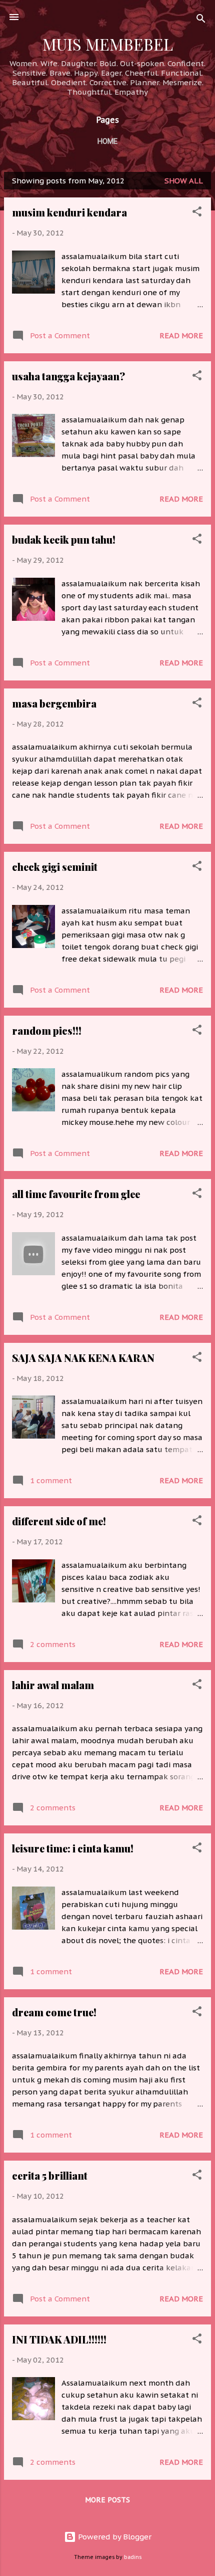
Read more (181, 335)
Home (107, 141)
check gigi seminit (55, 867)
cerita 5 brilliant (50, 2175)
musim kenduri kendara (69, 212)
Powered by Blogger (114, 2537)
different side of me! (59, 1521)
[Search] (201, 20)
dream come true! (54, 2012)
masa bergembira (54, 703)
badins (133, 2557)
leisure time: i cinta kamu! (73, 1848)
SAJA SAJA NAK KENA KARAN (83, 1358)
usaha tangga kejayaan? (68, 376)
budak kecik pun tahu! (64, 539)
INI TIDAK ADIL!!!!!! (59, 2339)
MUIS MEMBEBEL (108, 44)
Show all (184, 181)
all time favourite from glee (76, 1194)
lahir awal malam (53, 1685)
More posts (107, 2500)
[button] (197, 213)
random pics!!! (47, 1030)
